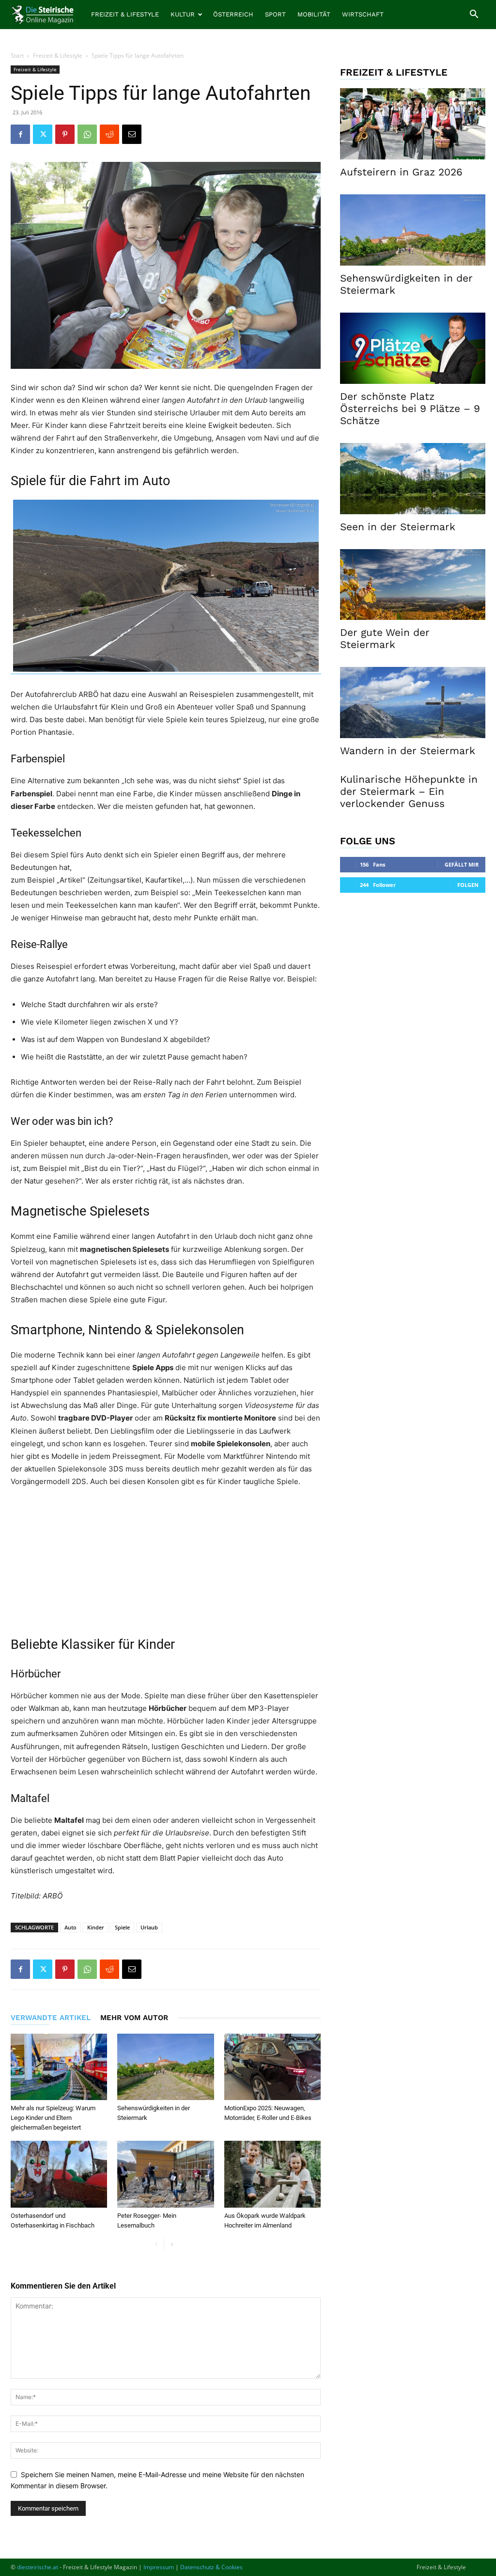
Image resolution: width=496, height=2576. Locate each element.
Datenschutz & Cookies (211, 2567)
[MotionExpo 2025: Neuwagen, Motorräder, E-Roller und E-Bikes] (272, 2067)
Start (17, 55)
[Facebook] (20, 134)
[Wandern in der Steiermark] (413, 703)
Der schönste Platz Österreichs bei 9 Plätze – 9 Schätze (410, 408)
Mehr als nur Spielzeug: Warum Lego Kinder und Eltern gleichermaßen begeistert (53, 2118)
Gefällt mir (462, 864)
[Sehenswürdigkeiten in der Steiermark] (165, 2067)
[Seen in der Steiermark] (413, 479)
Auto (70, 1927)
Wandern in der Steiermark (408, 751)
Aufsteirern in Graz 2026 (401, 172)
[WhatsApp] (87, 134)
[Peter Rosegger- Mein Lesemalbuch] (165, 2174)
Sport (275, 14)
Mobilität (314, 14)
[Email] (132, 134)
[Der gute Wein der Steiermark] (413, 585)
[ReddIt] (109, 134)
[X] (43, 134)
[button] (474, 15)
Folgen (468, 885)
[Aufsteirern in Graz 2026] (413, 124)
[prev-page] (156, 2245)
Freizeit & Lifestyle (125, 14)
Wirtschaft (363, 14)
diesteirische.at (38, 2567)
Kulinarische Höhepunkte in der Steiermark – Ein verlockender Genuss (409, 791)
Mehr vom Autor (134, 2018)
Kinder (96, 1927)
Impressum (159, 2567)
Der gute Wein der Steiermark (385, 638)
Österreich (233, 14)
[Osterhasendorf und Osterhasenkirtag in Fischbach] (59, 2174)
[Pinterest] (65, 134)
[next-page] (172, 2245)
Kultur (183, 14)
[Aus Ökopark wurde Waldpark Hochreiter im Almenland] (272, 2174)
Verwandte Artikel (51, 2018)
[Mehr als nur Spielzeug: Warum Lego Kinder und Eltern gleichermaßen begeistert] (59, 2067)
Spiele (122, 1927)
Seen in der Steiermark (398, 527)
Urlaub (149, 1927)
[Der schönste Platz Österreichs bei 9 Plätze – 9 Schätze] (413, 348)
